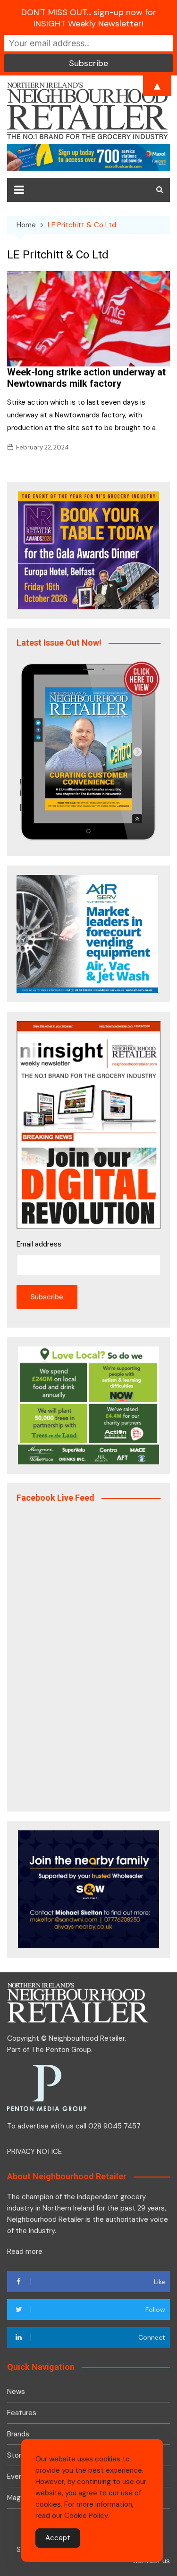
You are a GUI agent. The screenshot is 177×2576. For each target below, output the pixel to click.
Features (22, 2413)
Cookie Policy (86, 2516)
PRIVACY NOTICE (34, 2152)
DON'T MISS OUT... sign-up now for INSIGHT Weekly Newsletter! (89, 18)
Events (18, 2476)
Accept (58, 2538)
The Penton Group (61, 2050)
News (16, 2392)
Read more (25, 2252)
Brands (18, 2434)
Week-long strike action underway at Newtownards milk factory (86, 378)
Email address (39, 1244)
